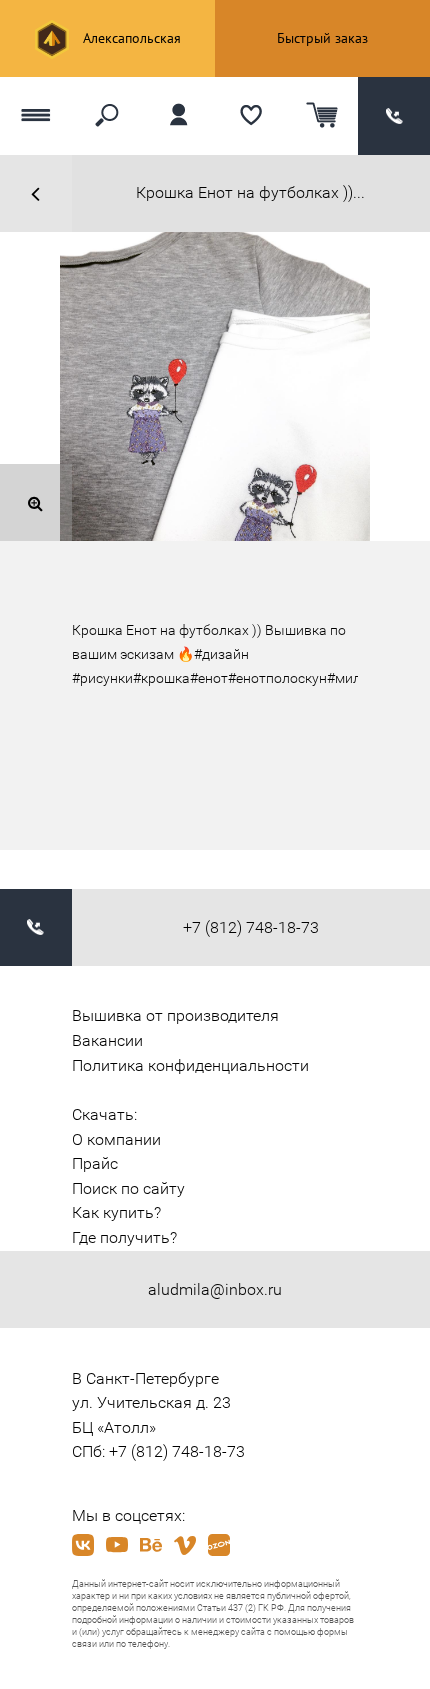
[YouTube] (117, 1545)
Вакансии (107, 1040)
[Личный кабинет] (179, 115)
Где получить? (124, 1237)
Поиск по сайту (128, 1188)
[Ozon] (219, 1545)
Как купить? (116, 1212)
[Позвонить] (394, 115)
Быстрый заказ (322, 38)
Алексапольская (130, 38)
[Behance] (151, 1545)
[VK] (83, 1545)
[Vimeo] (185, 1545)
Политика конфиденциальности (190, 1065)
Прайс (95, 1163)
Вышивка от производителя (175, 1015)
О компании (116, 1139)
